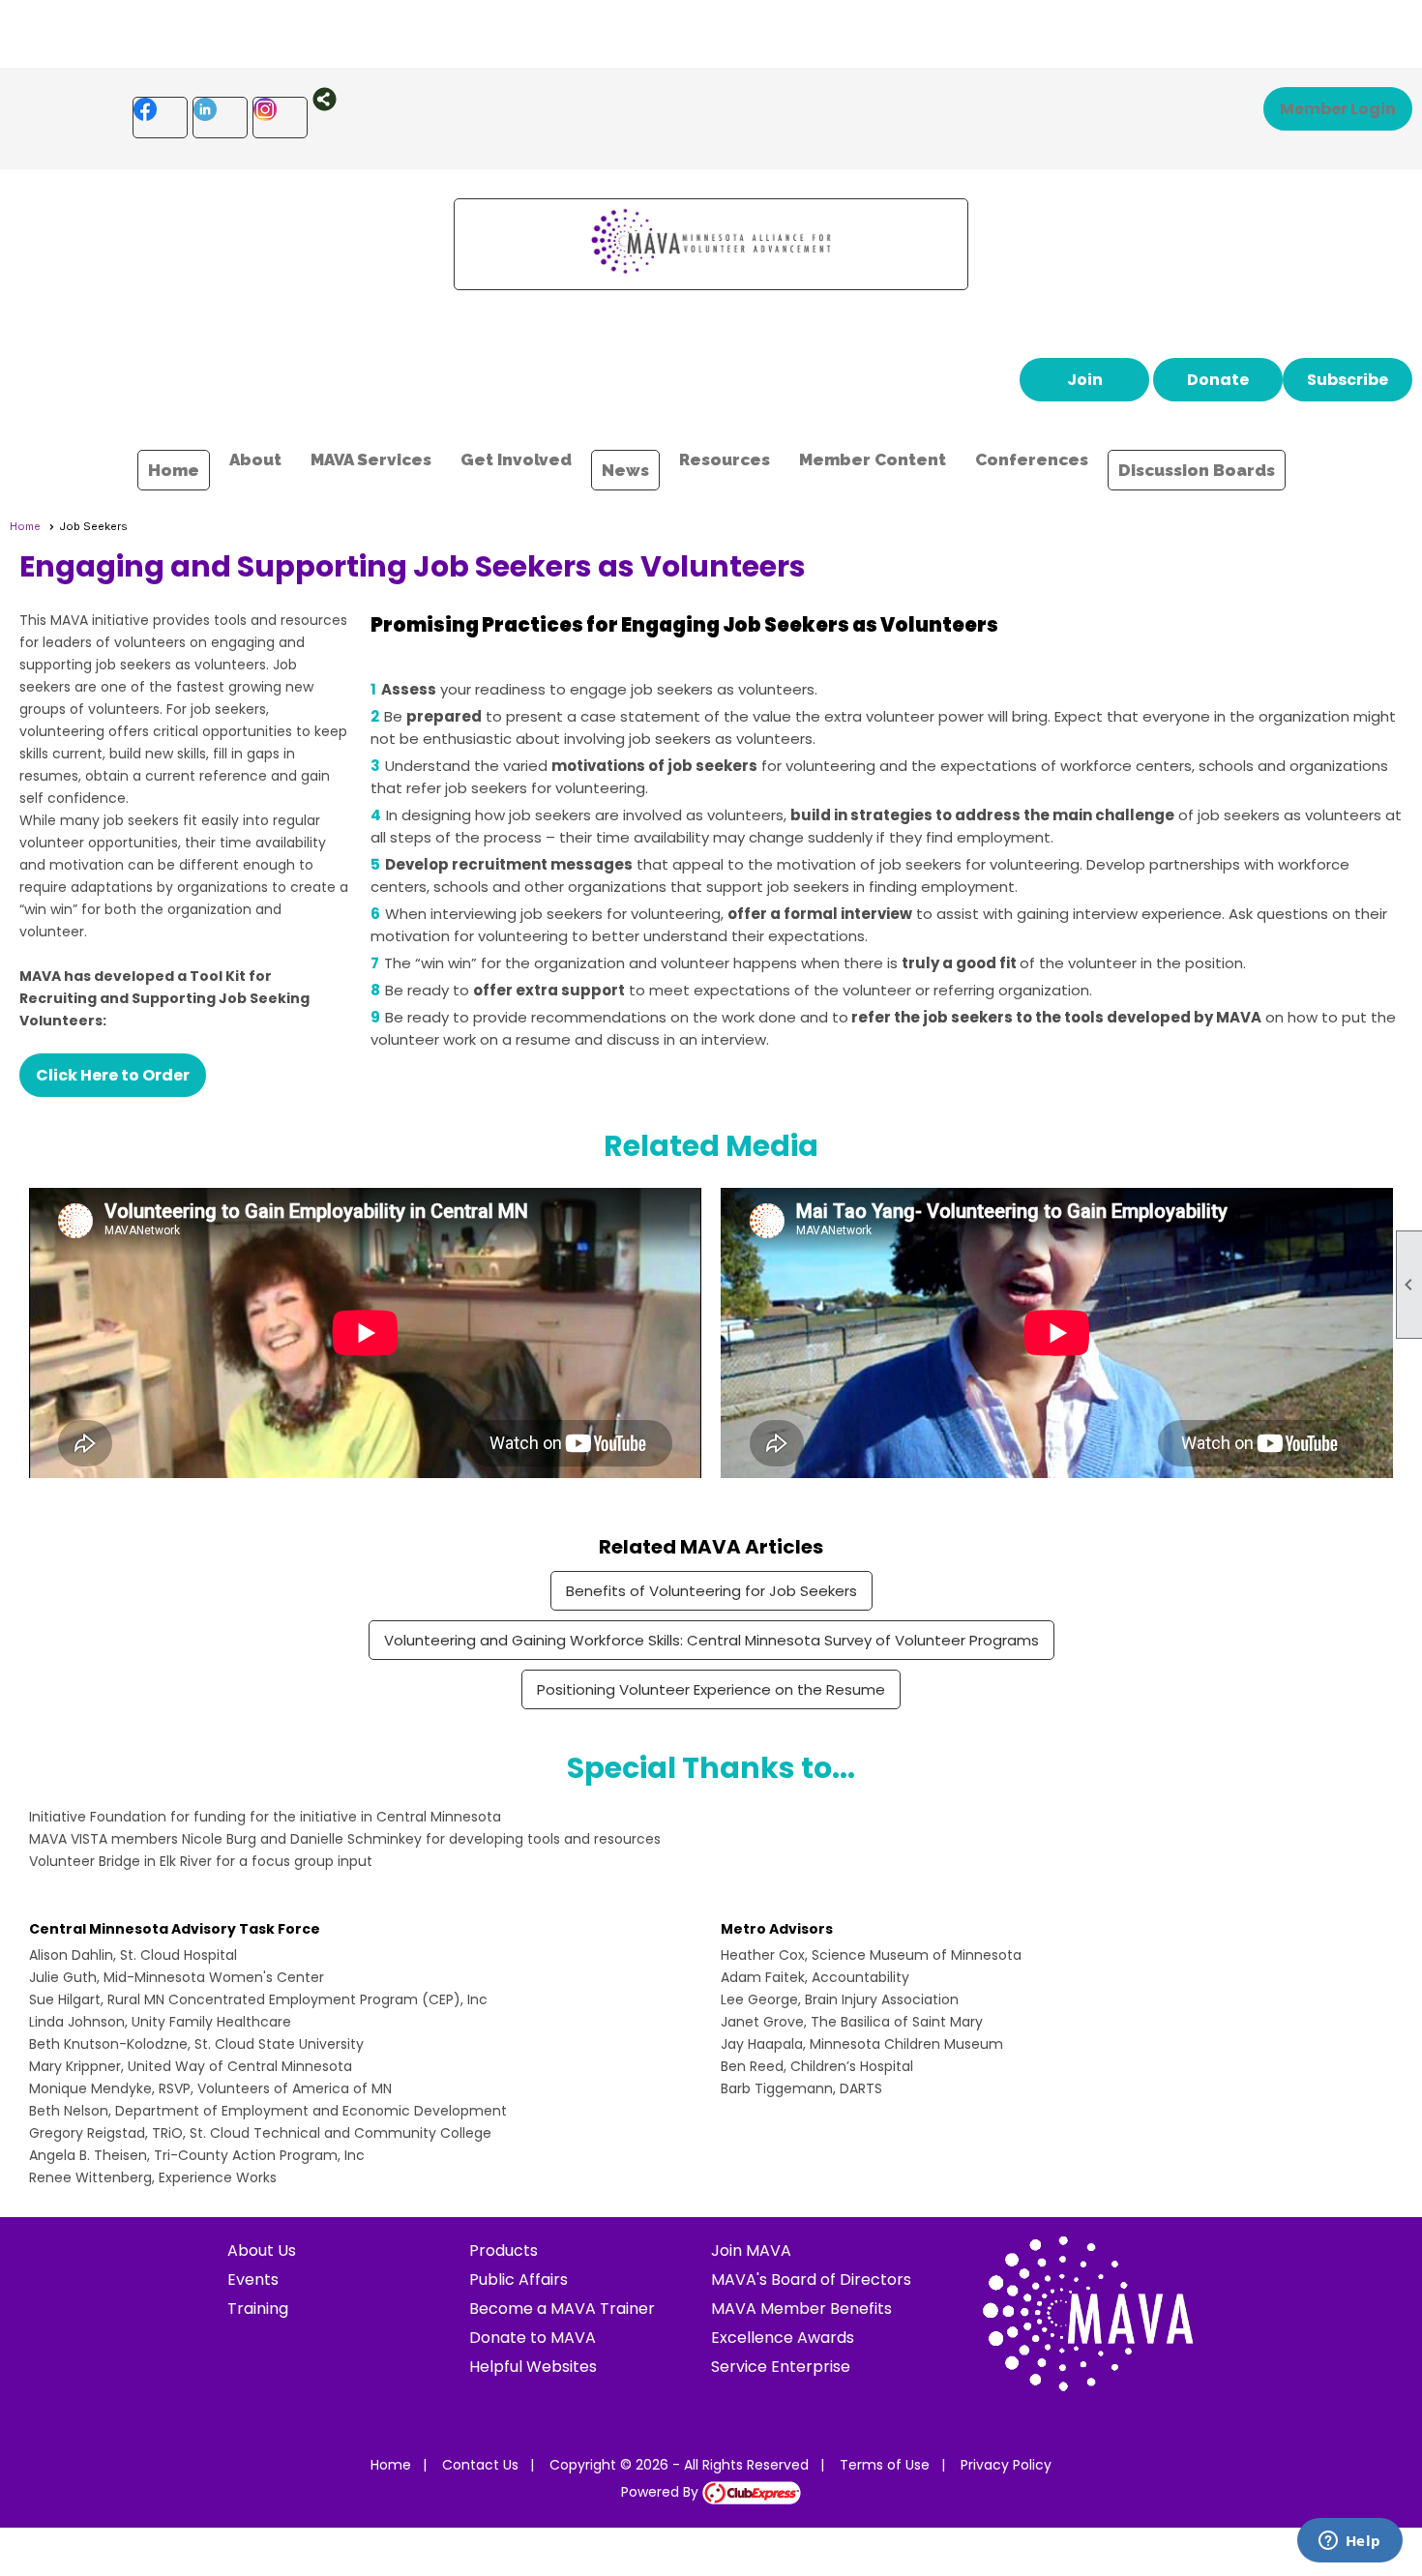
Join (1085, 380)
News (625, 470)
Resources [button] (725, 459)
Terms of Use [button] (885, 2465)
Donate (1218, 380)
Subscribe (1348, 380)
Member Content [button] (873, 459)
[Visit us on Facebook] (160, 118)
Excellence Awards (783, 2338)
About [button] (255, 459)
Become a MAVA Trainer (562, 2309)
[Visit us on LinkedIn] (220, 118)
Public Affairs (518, 2280)
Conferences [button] (1032, 459)
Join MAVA (751, 2250)
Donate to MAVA (533, 2338)
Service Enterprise (781, 2367)
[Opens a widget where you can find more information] (1349, 2542)
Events (253, 2280)
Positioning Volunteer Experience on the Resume (711, 1689)
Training (258, 2309)
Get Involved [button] (516, 459)
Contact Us (480, 2465)
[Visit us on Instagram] (280, 118)
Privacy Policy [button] (1006, 2465)
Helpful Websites (533, 2367)
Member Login (1338, 109)
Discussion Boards (1197, 470)
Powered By (662, 2492)
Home (174, 470)
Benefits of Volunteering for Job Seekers (711, 1591)
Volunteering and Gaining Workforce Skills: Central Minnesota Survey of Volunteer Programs (711, 1640)
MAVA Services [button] (371, 459)
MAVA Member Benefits (801, 2309)
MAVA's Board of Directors (811, 2280)
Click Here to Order (113, 1075)
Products (504, 2250)
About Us (262, 2250)
